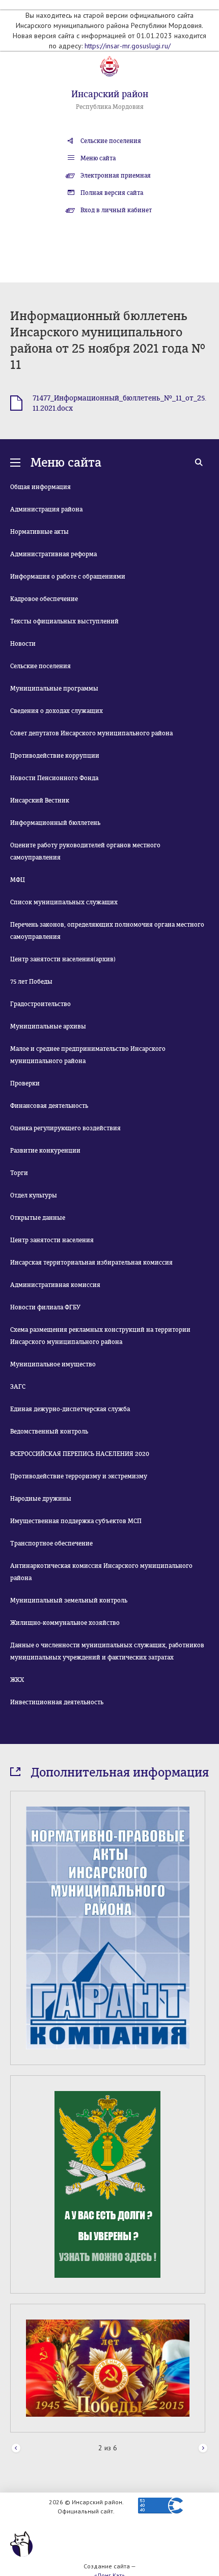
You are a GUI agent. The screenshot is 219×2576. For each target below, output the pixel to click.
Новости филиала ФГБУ (45, 1307)
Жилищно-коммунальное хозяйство (65, 1623)
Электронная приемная (116, 176)
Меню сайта (98, 158)
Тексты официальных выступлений (64, 621)
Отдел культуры (34, 1195)
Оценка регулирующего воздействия (65, 1128)
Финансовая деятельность (49, 1106)
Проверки (25, 1083)
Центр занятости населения (52, 1240)
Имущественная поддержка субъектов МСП (76, 1521)
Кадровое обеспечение (44, 599)
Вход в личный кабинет (116, 210)
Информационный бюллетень (55, 823)
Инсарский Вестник (40, 800)
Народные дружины (41, 1499)
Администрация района (46, 509)
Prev (16, 2449)
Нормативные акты (39, 532)
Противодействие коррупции (55, 756)
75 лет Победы (31, 982)
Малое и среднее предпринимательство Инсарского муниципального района (88, 1055)
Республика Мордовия (110, 107)
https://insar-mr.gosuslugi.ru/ (128, 46)
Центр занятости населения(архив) (63, 959)
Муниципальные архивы (48, 1026)
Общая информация (40, 487)
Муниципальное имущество (53, 1364)
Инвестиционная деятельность (57, 1702)
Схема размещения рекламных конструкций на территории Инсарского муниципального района (100, 1336)
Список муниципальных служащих (64, 902)
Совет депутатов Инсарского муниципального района (91, 733)
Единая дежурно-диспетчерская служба (70, 1409)
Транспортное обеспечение (51, 1543)
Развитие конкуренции (45, 1151)
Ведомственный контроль (49, 1432)
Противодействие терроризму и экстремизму (79, 1476)
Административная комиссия (55, 1285)
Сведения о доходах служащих (57, 711)
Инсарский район (110, 94)
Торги (19, 1173)
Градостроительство (40, 1004)
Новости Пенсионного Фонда (54, 778)
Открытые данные (38, 1218)
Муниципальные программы (54, 689)
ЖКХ (17, 1680)
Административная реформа (53, 554)
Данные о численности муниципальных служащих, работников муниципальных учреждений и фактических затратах (107, 1651)
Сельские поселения (111, 141)
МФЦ (18, 880)
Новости (23, 644)
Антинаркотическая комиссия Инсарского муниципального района (101, 1572)
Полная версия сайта (112, 193)
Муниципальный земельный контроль (69, 1600)
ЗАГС (18, 1387)
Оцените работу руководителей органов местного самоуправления (85, 851)
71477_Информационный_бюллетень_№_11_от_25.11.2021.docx (119, 403)
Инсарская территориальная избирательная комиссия (91, 1263)
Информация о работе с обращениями (68, 577)
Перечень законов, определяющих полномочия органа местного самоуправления (107, 931)
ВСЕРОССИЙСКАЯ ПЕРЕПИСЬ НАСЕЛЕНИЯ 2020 (80, 1454)
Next (203, 2449)
